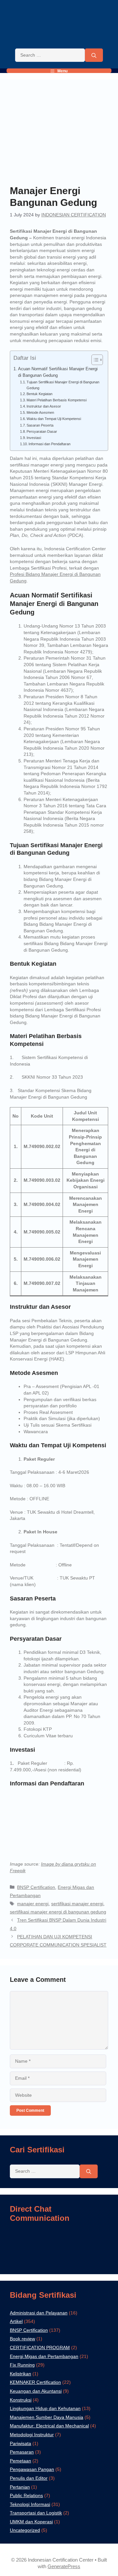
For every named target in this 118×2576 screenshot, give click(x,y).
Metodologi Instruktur (32, 2435)
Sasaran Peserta (40, 425)
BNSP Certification (36, 1887)
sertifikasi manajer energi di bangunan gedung (58, 1912)
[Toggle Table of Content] (94, 360)
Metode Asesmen (40, 412)
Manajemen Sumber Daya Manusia (47, 2417)
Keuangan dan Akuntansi (36, 2391)
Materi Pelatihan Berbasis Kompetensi (57, 400)
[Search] (94, 55)
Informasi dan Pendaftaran (49, 444)
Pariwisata (20, 2443)
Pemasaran (22, 2452)
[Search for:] (50, 55)
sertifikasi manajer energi (77, 1904)
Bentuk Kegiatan (40, 394)
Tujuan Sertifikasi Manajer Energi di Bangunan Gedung (63, 385)
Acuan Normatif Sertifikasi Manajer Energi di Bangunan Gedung (58, 372)
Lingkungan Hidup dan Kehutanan (45, 2408)
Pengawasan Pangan (32, 2469)
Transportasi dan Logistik (36, 2513)
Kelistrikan (20, 2374)
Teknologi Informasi (30, 2504)
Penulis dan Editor (29, 2478)
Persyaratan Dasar (42, 431)
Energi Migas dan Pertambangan (44, 2356)
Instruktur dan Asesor (44, 406)
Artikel (16, 2321)
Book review (22, 2339)
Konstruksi (21, 2400)
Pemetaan (20, 2461)
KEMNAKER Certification (35, 2382)
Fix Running (22, 2365)
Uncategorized (25, 2530)
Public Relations (26, 2495)
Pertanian (20, 2487)
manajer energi (33, 1904)
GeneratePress (64, 2566)
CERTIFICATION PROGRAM (40, 2348)
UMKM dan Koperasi (31, 2522)
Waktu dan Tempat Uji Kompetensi (54, 419)
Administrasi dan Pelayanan (39, 2313)
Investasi (34, 438)
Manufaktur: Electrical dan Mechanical (49, 2426)
